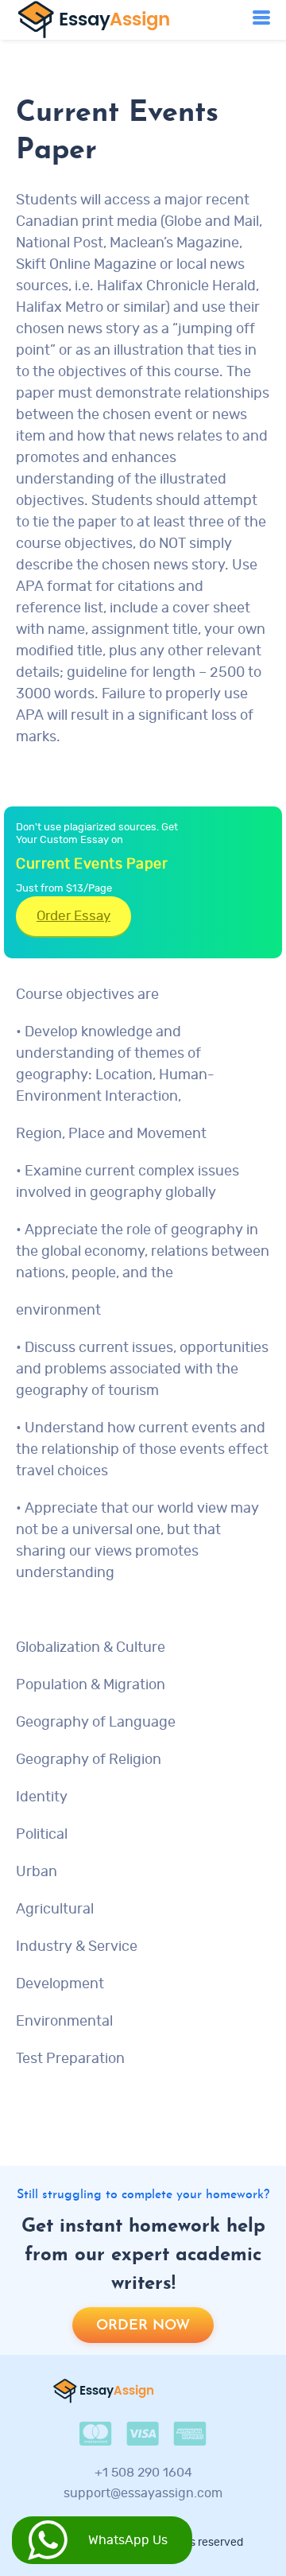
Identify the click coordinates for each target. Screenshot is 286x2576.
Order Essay (73, 916)
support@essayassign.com (143, 2493)
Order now (143, 2326)
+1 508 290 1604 (143, 2473)
